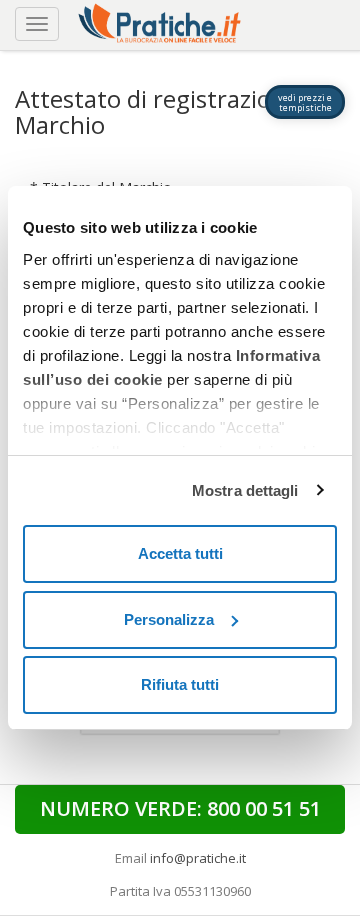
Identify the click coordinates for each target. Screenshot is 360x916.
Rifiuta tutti (180, 684)
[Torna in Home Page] (161, 20)
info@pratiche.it (198, 858)
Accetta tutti (180, 553)
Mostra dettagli (245, 490)
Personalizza (169, 619)
